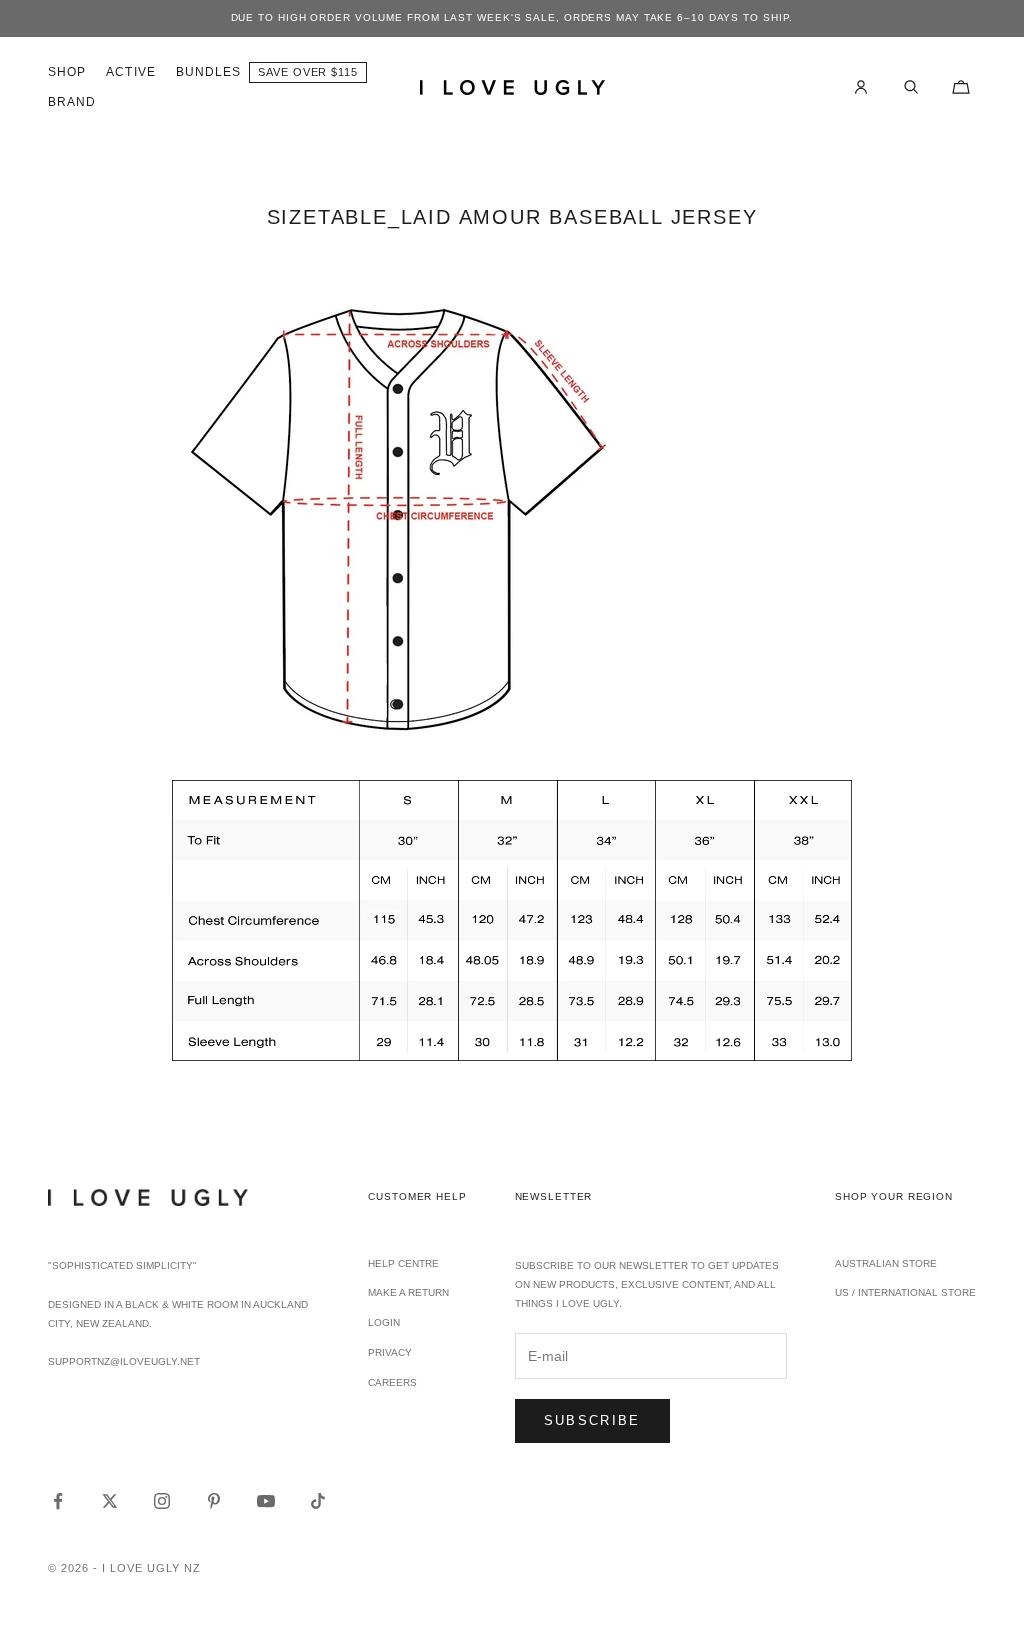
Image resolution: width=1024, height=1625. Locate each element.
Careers (392, 1382)
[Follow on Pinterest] (214, 1501)
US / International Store (905, 1292)
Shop (67, 72)
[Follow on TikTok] (318, 1501)
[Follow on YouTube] (266, 1501)
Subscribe (592, 1420)
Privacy (390, 1352)
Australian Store (886, 1263)
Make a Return (408, 1292)
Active (130, 72)
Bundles (209, 72)
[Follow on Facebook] (58, 1501)
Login (384, 1322)
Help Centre (403, 1263)
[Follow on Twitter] (110, 1501)
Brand (72, 102)
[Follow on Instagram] (162, 1501)
